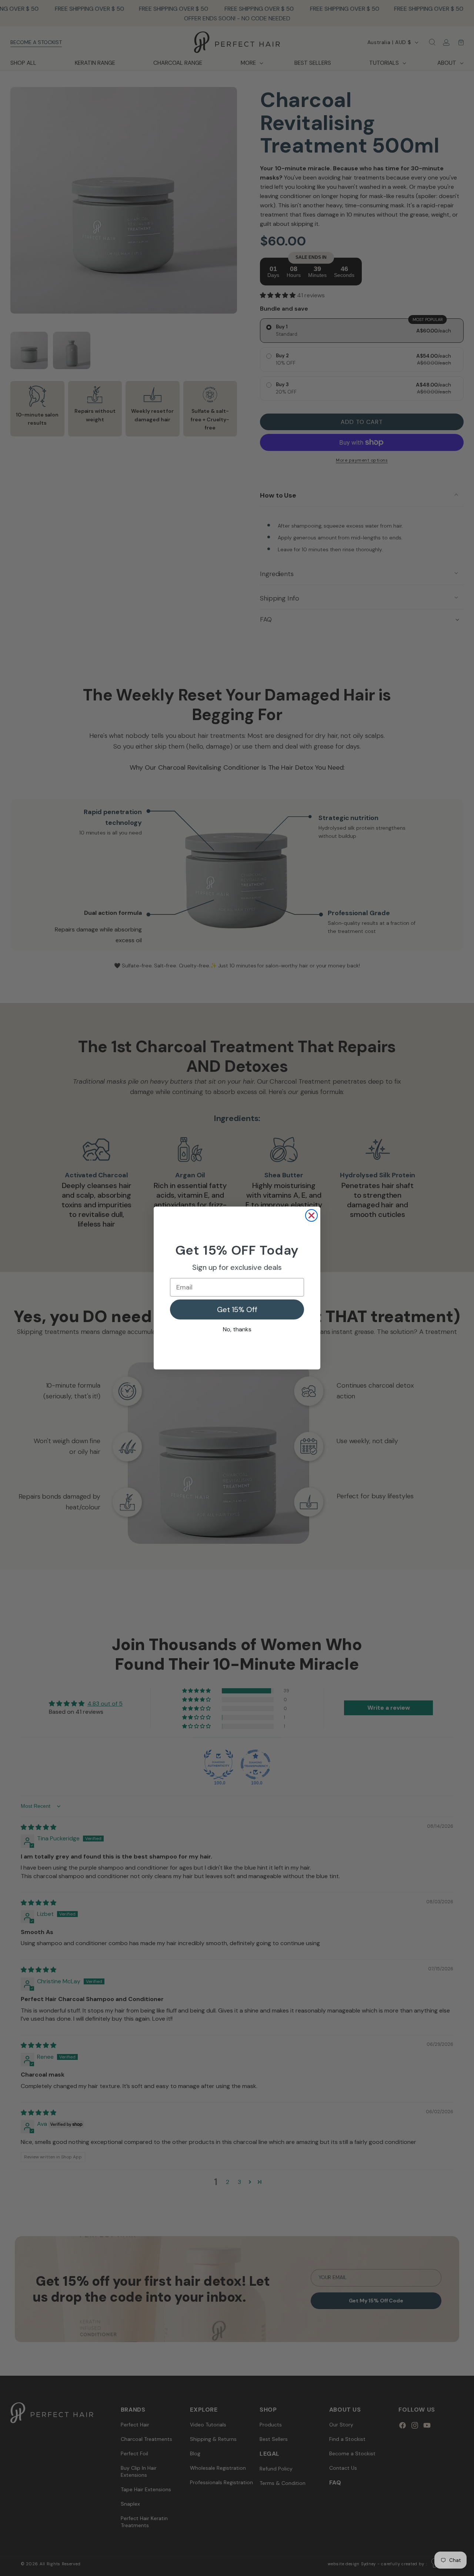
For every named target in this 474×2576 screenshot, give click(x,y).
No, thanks (237, 1329)
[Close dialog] (311, 1215)
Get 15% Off (237, 1309)
